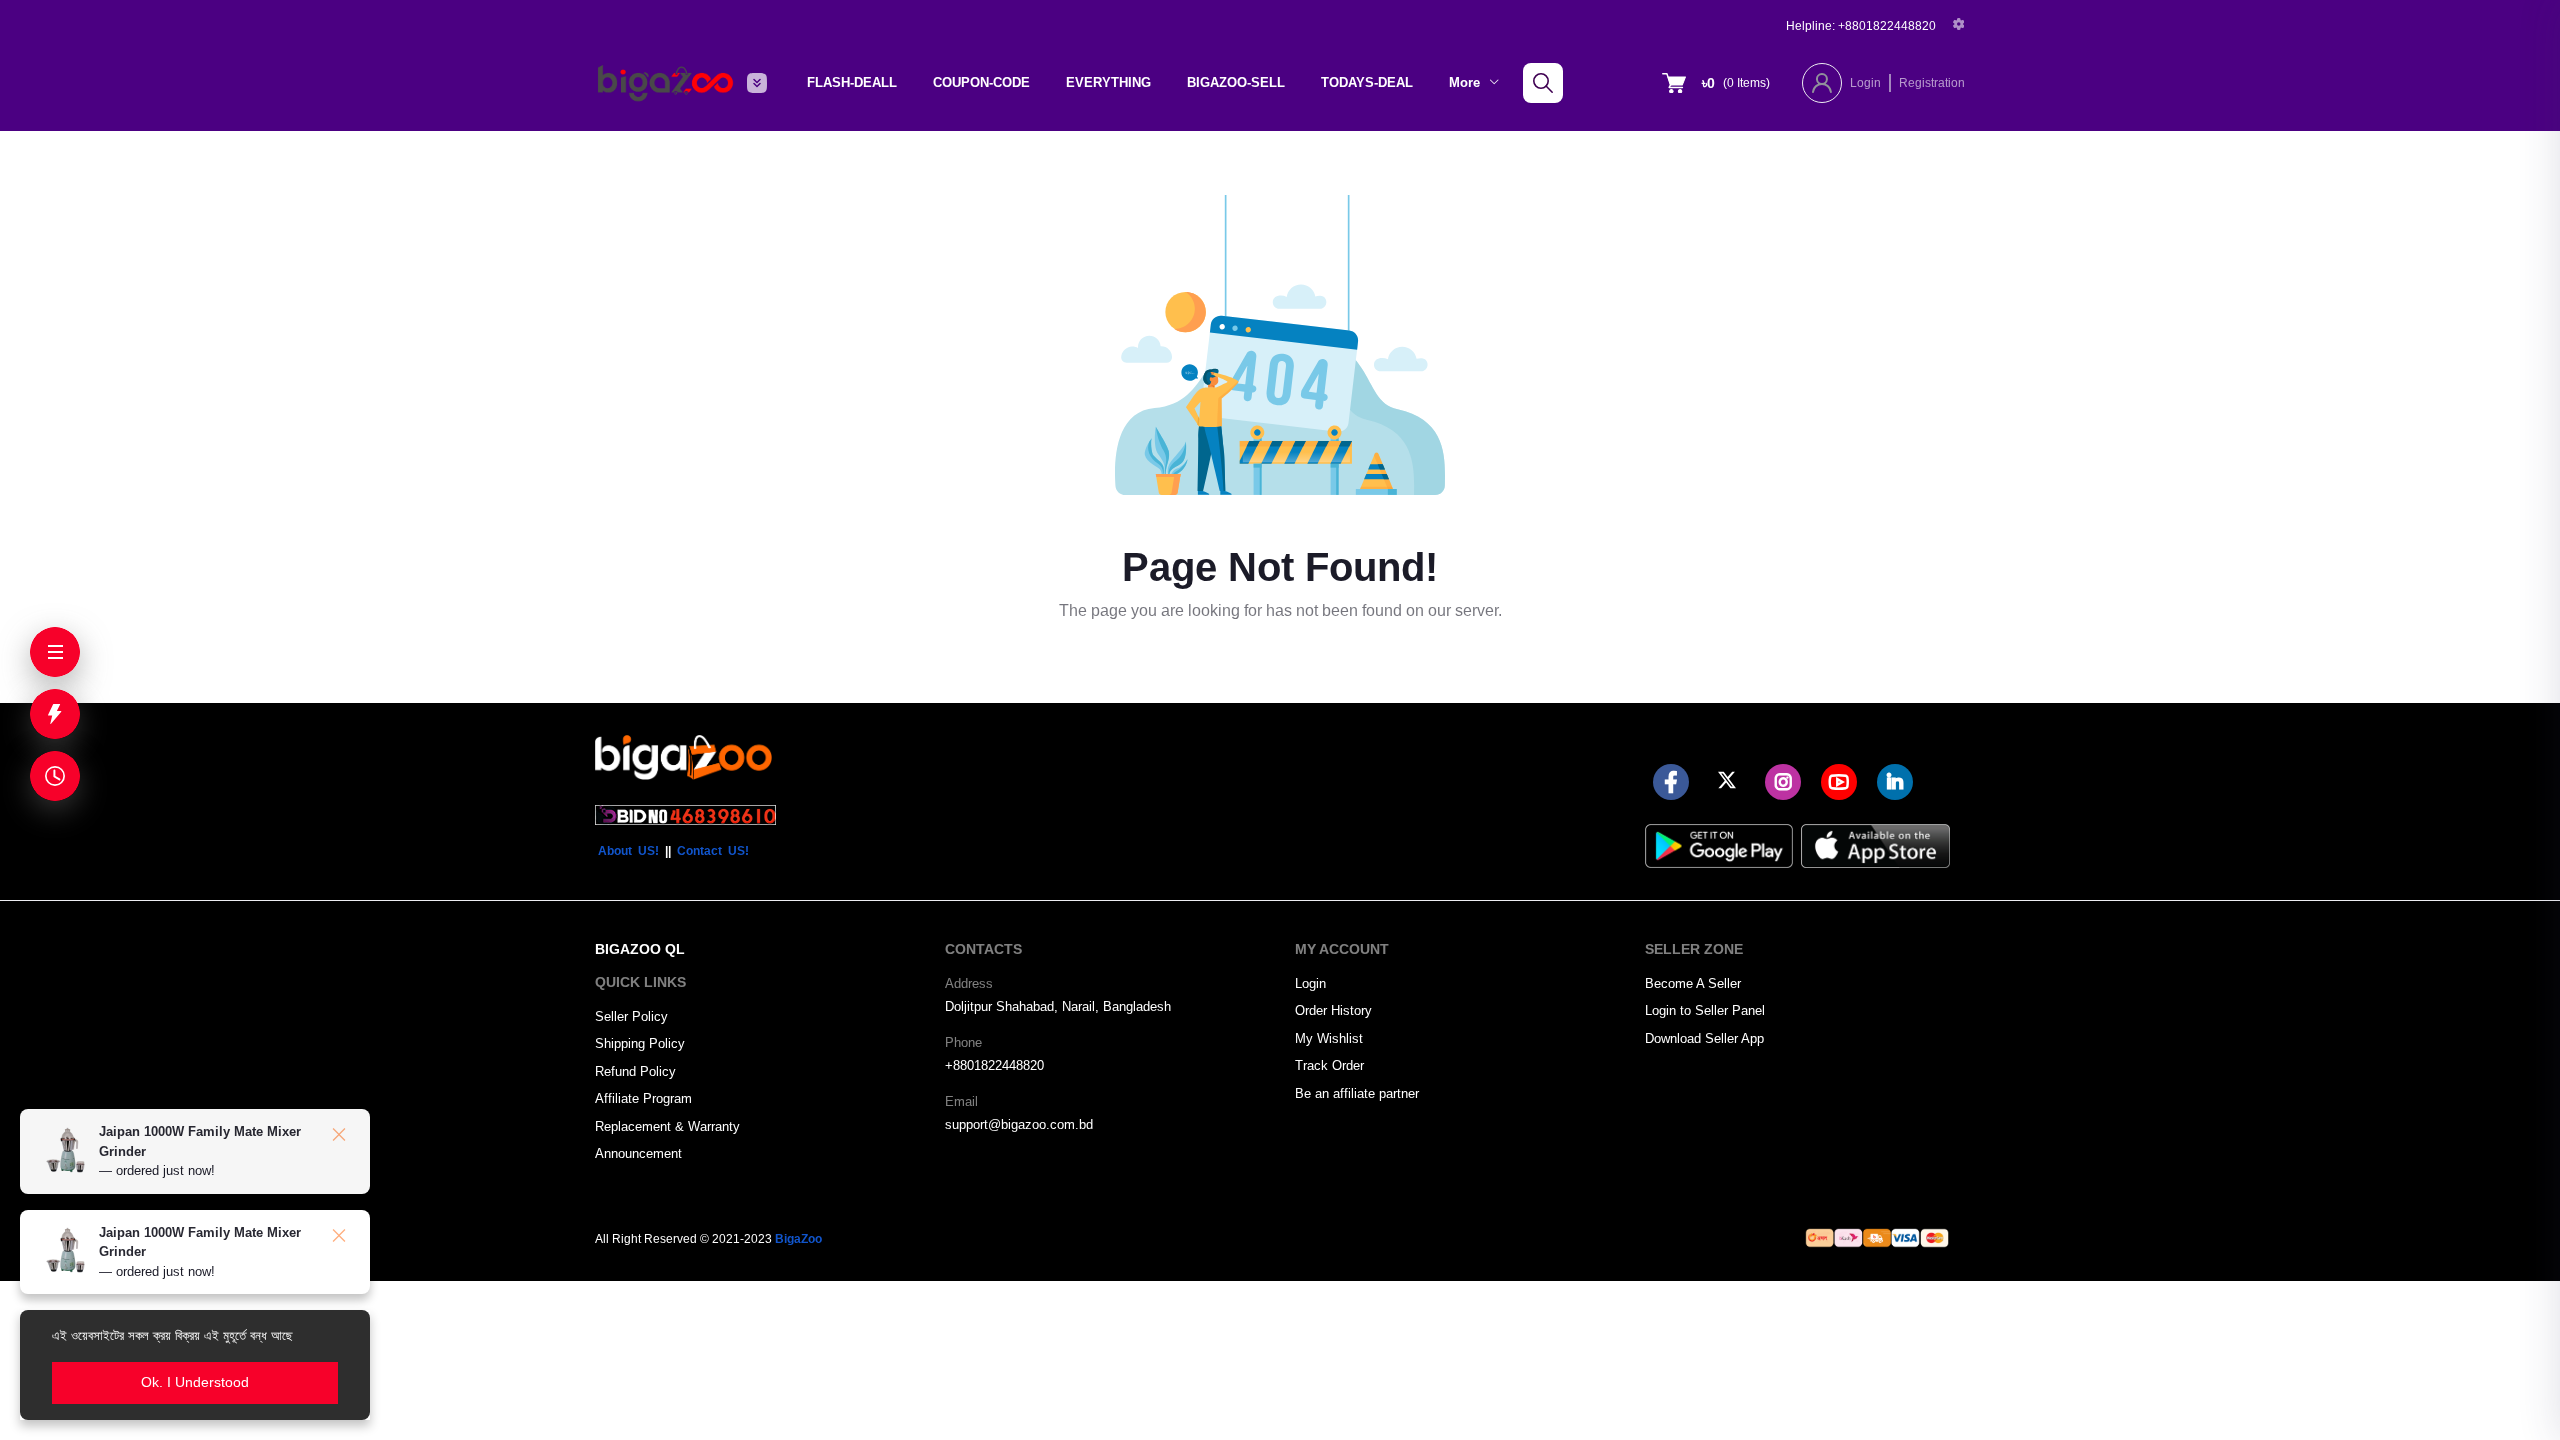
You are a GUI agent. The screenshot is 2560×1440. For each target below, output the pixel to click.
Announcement (638, 1153)
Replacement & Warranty (667, 1126)
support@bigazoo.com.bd (1019, 1124)
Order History (1333, 1010)
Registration (1932, 83)
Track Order (1329, 1065)
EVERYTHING (1108, 82)
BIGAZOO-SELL (1236, 82)
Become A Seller (1693, 983)
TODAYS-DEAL (1367, 82)
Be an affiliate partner (1357, 1093)
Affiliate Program (643, 1098)
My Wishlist (1329, 1038)
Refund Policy (635, 1071)
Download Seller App (1704, 1038)
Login (1865, 83)
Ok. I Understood (195, 1382)
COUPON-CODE (981, 82)
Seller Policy (631, 1016)
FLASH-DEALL (852, 82)
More (1466, 82)
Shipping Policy (640, 1043)
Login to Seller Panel (1705, 1010)
